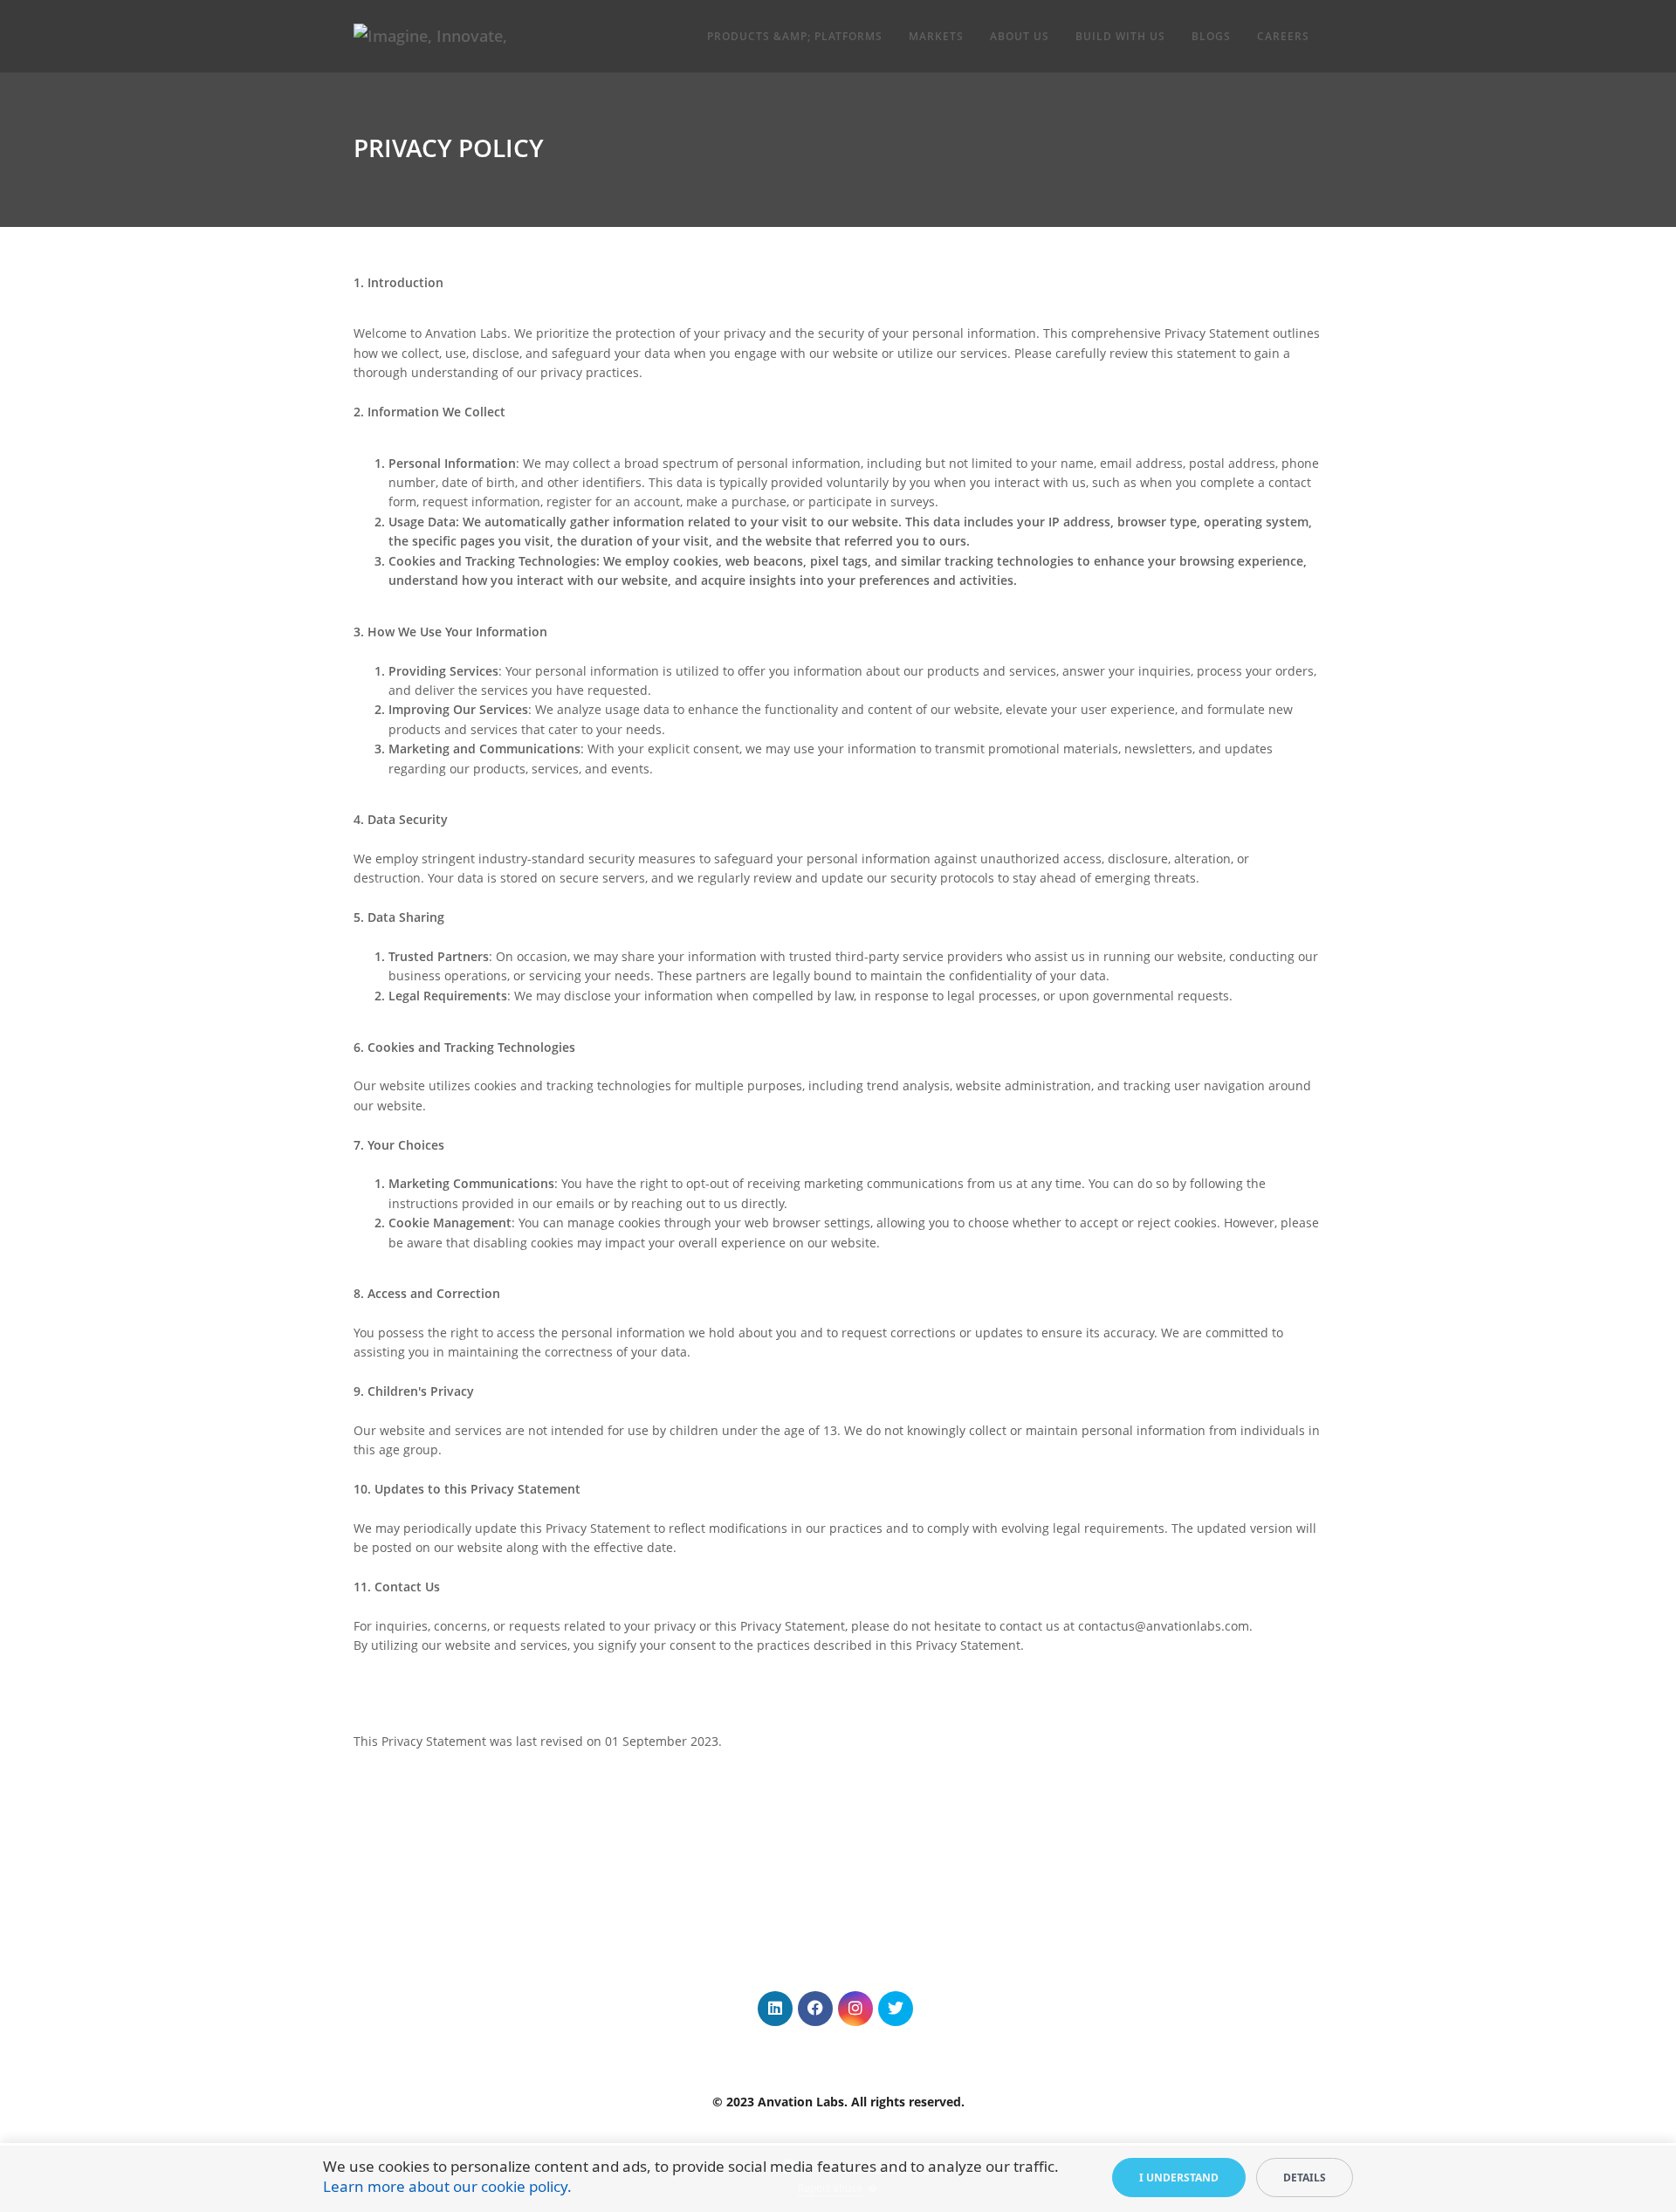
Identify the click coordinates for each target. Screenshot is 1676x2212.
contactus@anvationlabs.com (1164, 1626)
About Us (1020, 36)
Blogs (1211, 36)
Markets (936, 36)
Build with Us (1120, 36)
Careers (1283, 36)
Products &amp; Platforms (795, 36)
